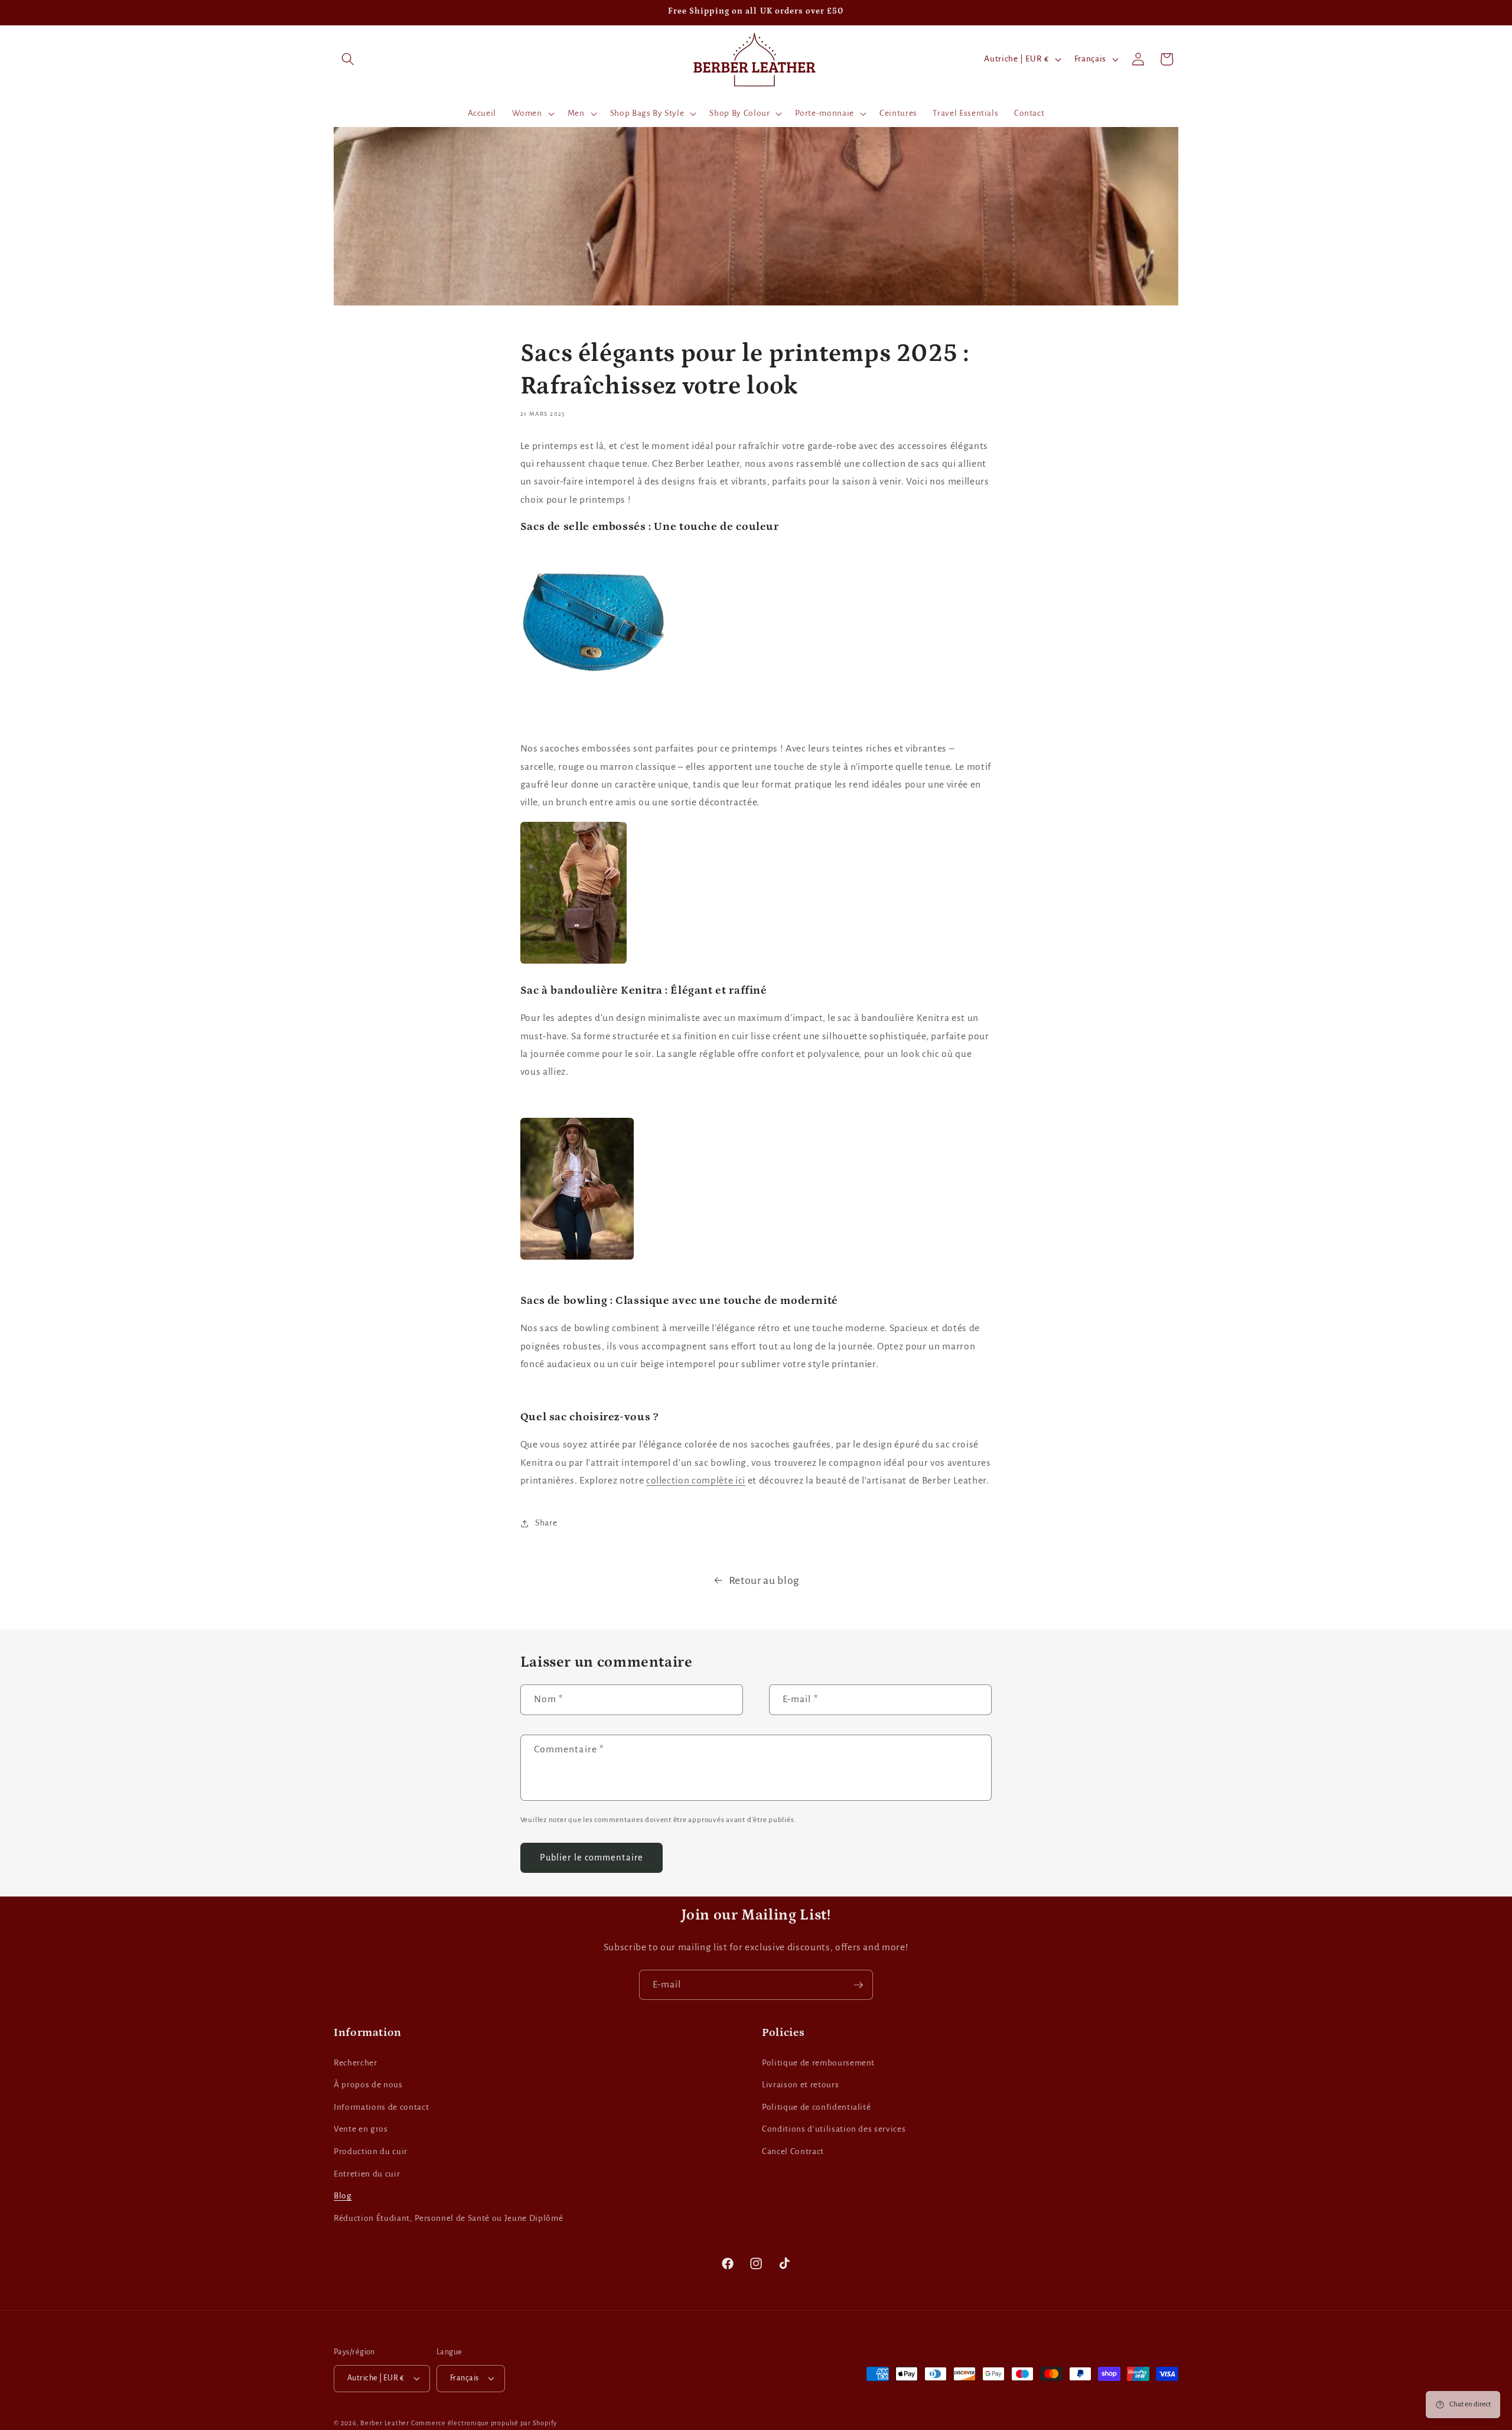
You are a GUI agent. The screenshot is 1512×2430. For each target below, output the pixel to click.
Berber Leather (385, 2423)
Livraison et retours (800, 2085)
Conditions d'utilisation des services (834, 2129)
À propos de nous (368, 2085)
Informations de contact (381, 2107)
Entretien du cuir (367, 2174)
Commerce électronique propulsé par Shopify (484, 2423)
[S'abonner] (858, 1985)
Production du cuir (371, 2151)
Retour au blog (764, 1580)
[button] (348, 59)
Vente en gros (361, 2129)
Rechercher (356, 2063)
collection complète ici (696, 1481)
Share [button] (546, 1523)
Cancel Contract (793, 2151)
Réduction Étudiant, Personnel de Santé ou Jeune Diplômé (448, 2218)
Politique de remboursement (818, 2063)
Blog (343, 2196)
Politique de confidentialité (816, 2107)
